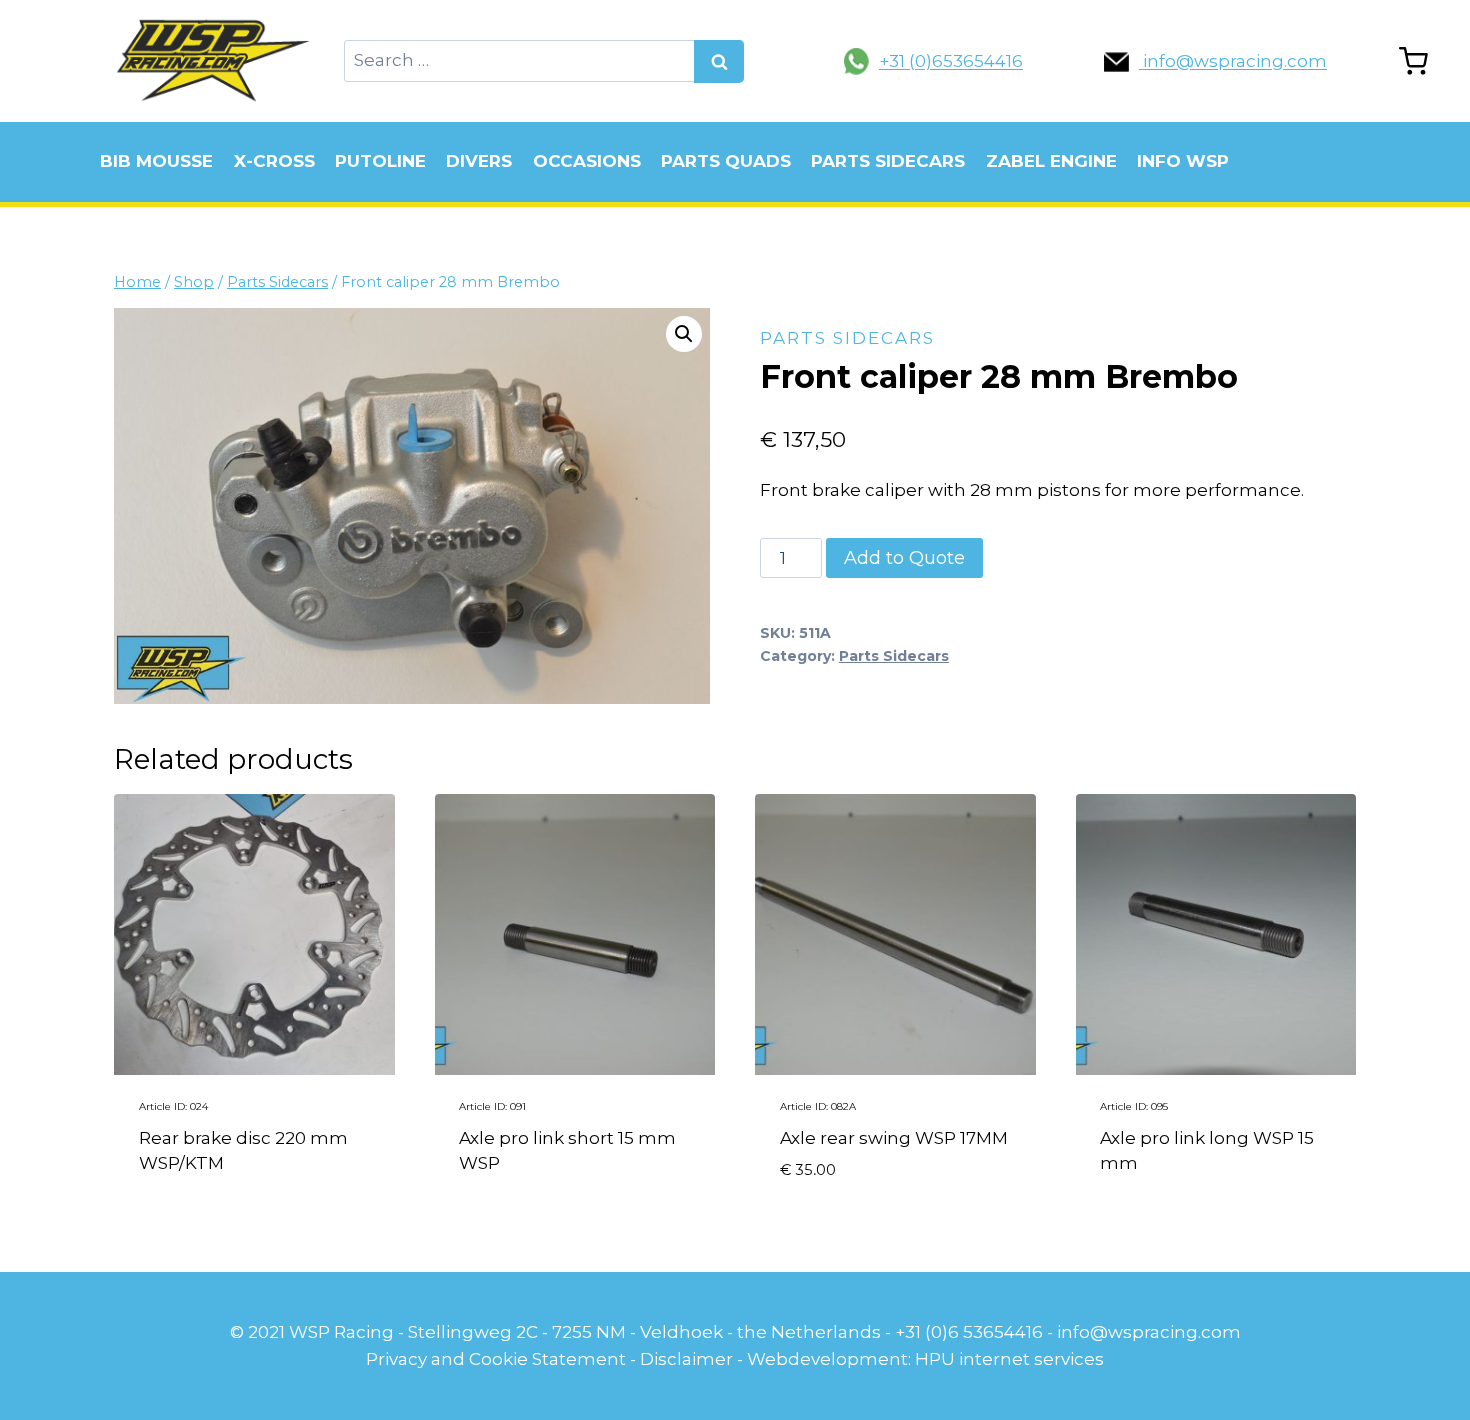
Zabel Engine (1051, 161)
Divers (479, 161)
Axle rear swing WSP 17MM (894, 1138)
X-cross (274, 161)
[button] (684, 334)
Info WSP (1183, 161)
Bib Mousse (156, 161)
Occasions (587, 161)
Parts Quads (726, 161)
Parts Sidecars (888, 161)
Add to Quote (904, 558)
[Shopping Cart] (1413, 61)
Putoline (380, 161)
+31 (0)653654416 (951, 61)
